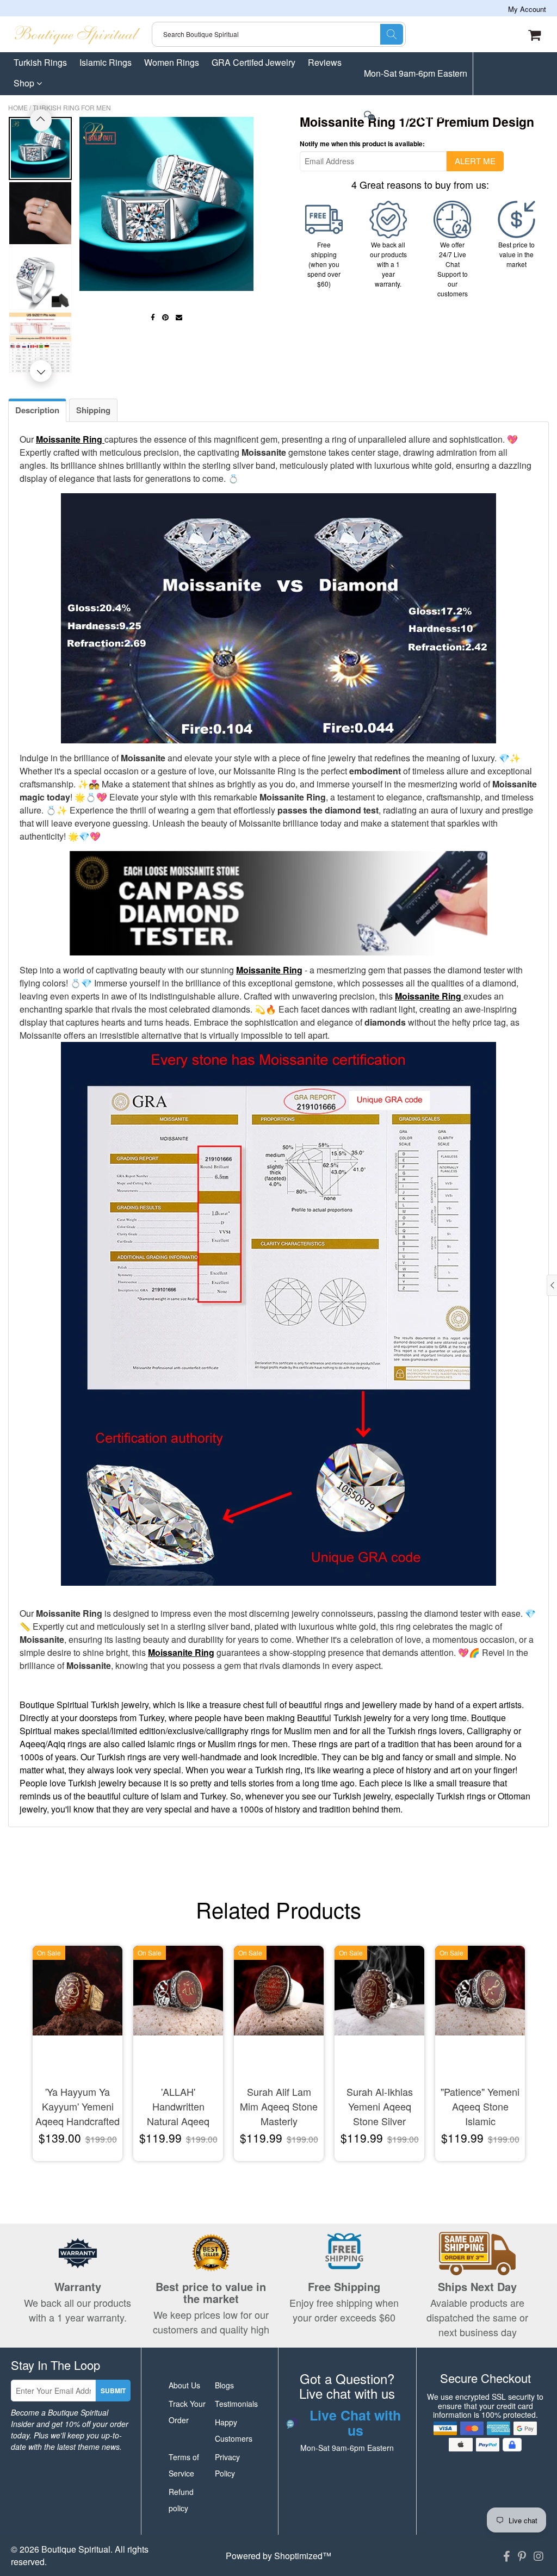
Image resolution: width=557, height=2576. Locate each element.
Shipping (93, 410)
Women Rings (172, 62)
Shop (25, 83)
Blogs (224, 2385)
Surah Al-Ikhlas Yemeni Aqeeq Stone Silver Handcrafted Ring (380, 2107)
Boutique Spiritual (76, 2549)
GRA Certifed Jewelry (253, 62)
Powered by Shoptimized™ (278, 2556)
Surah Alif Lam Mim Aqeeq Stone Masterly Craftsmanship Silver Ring (279, 2107)
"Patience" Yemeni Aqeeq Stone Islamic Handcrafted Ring (480, 2107)
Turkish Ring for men (72, 107)
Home (18, 107)
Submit (113, 2391)
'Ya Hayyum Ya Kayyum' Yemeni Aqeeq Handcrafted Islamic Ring (78, 2107)
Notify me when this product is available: (362, 144)
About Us (184, 2385)
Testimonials (236, 2404)
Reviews (325, 62)
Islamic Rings (106, 62)
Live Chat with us (409, 116)
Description (37, 410)
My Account (527, 9)
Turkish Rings (40, 62)
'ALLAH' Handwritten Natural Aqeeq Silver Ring (178, 2107)
